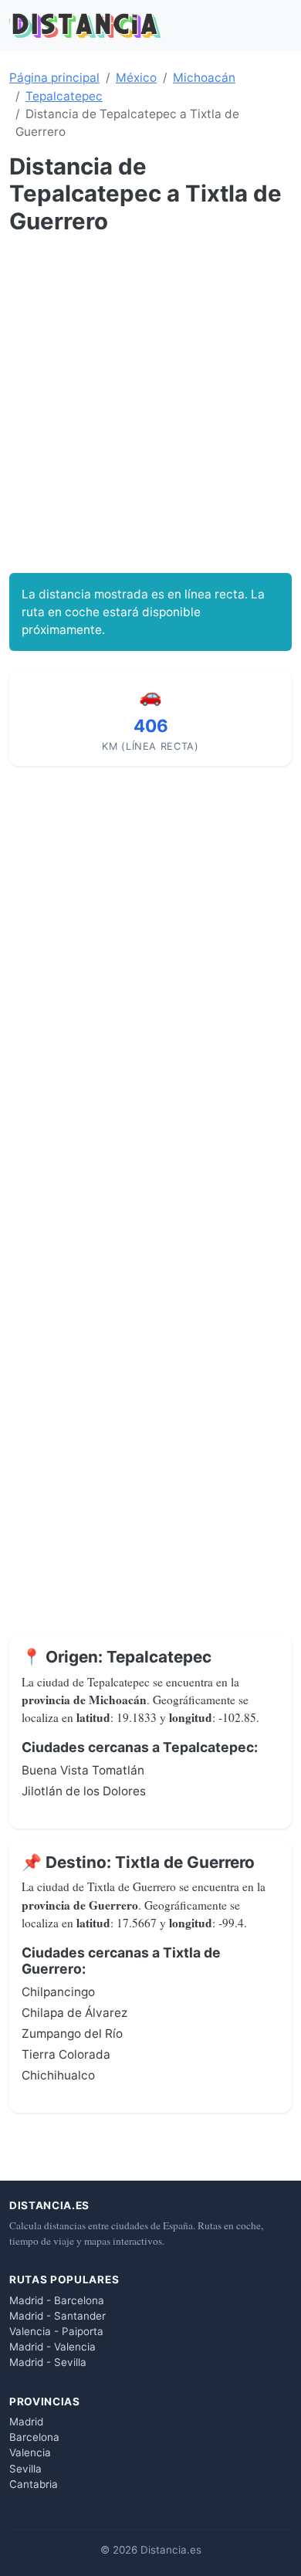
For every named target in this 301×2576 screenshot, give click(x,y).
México (136, 78)
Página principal (54, 78)
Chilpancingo (58, 1992)
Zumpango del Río (72, 2034)
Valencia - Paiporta (56, 2331)
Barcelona (34, 2437)
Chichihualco (58, 2075)
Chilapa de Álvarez (74, 2013)
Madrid (26, 2422)
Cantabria (34, 2484)
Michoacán (204, 78)
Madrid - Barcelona (57, 2300)
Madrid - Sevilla (48, 2362)
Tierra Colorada (66, 2054)
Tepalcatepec (64, 96)
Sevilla (25, 2469)
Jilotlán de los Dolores (84, 1791)
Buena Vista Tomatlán (83, 1770)
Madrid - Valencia (52, 2347)
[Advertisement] (150, 404)
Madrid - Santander (57, 2316)
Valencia (30, 2452)
